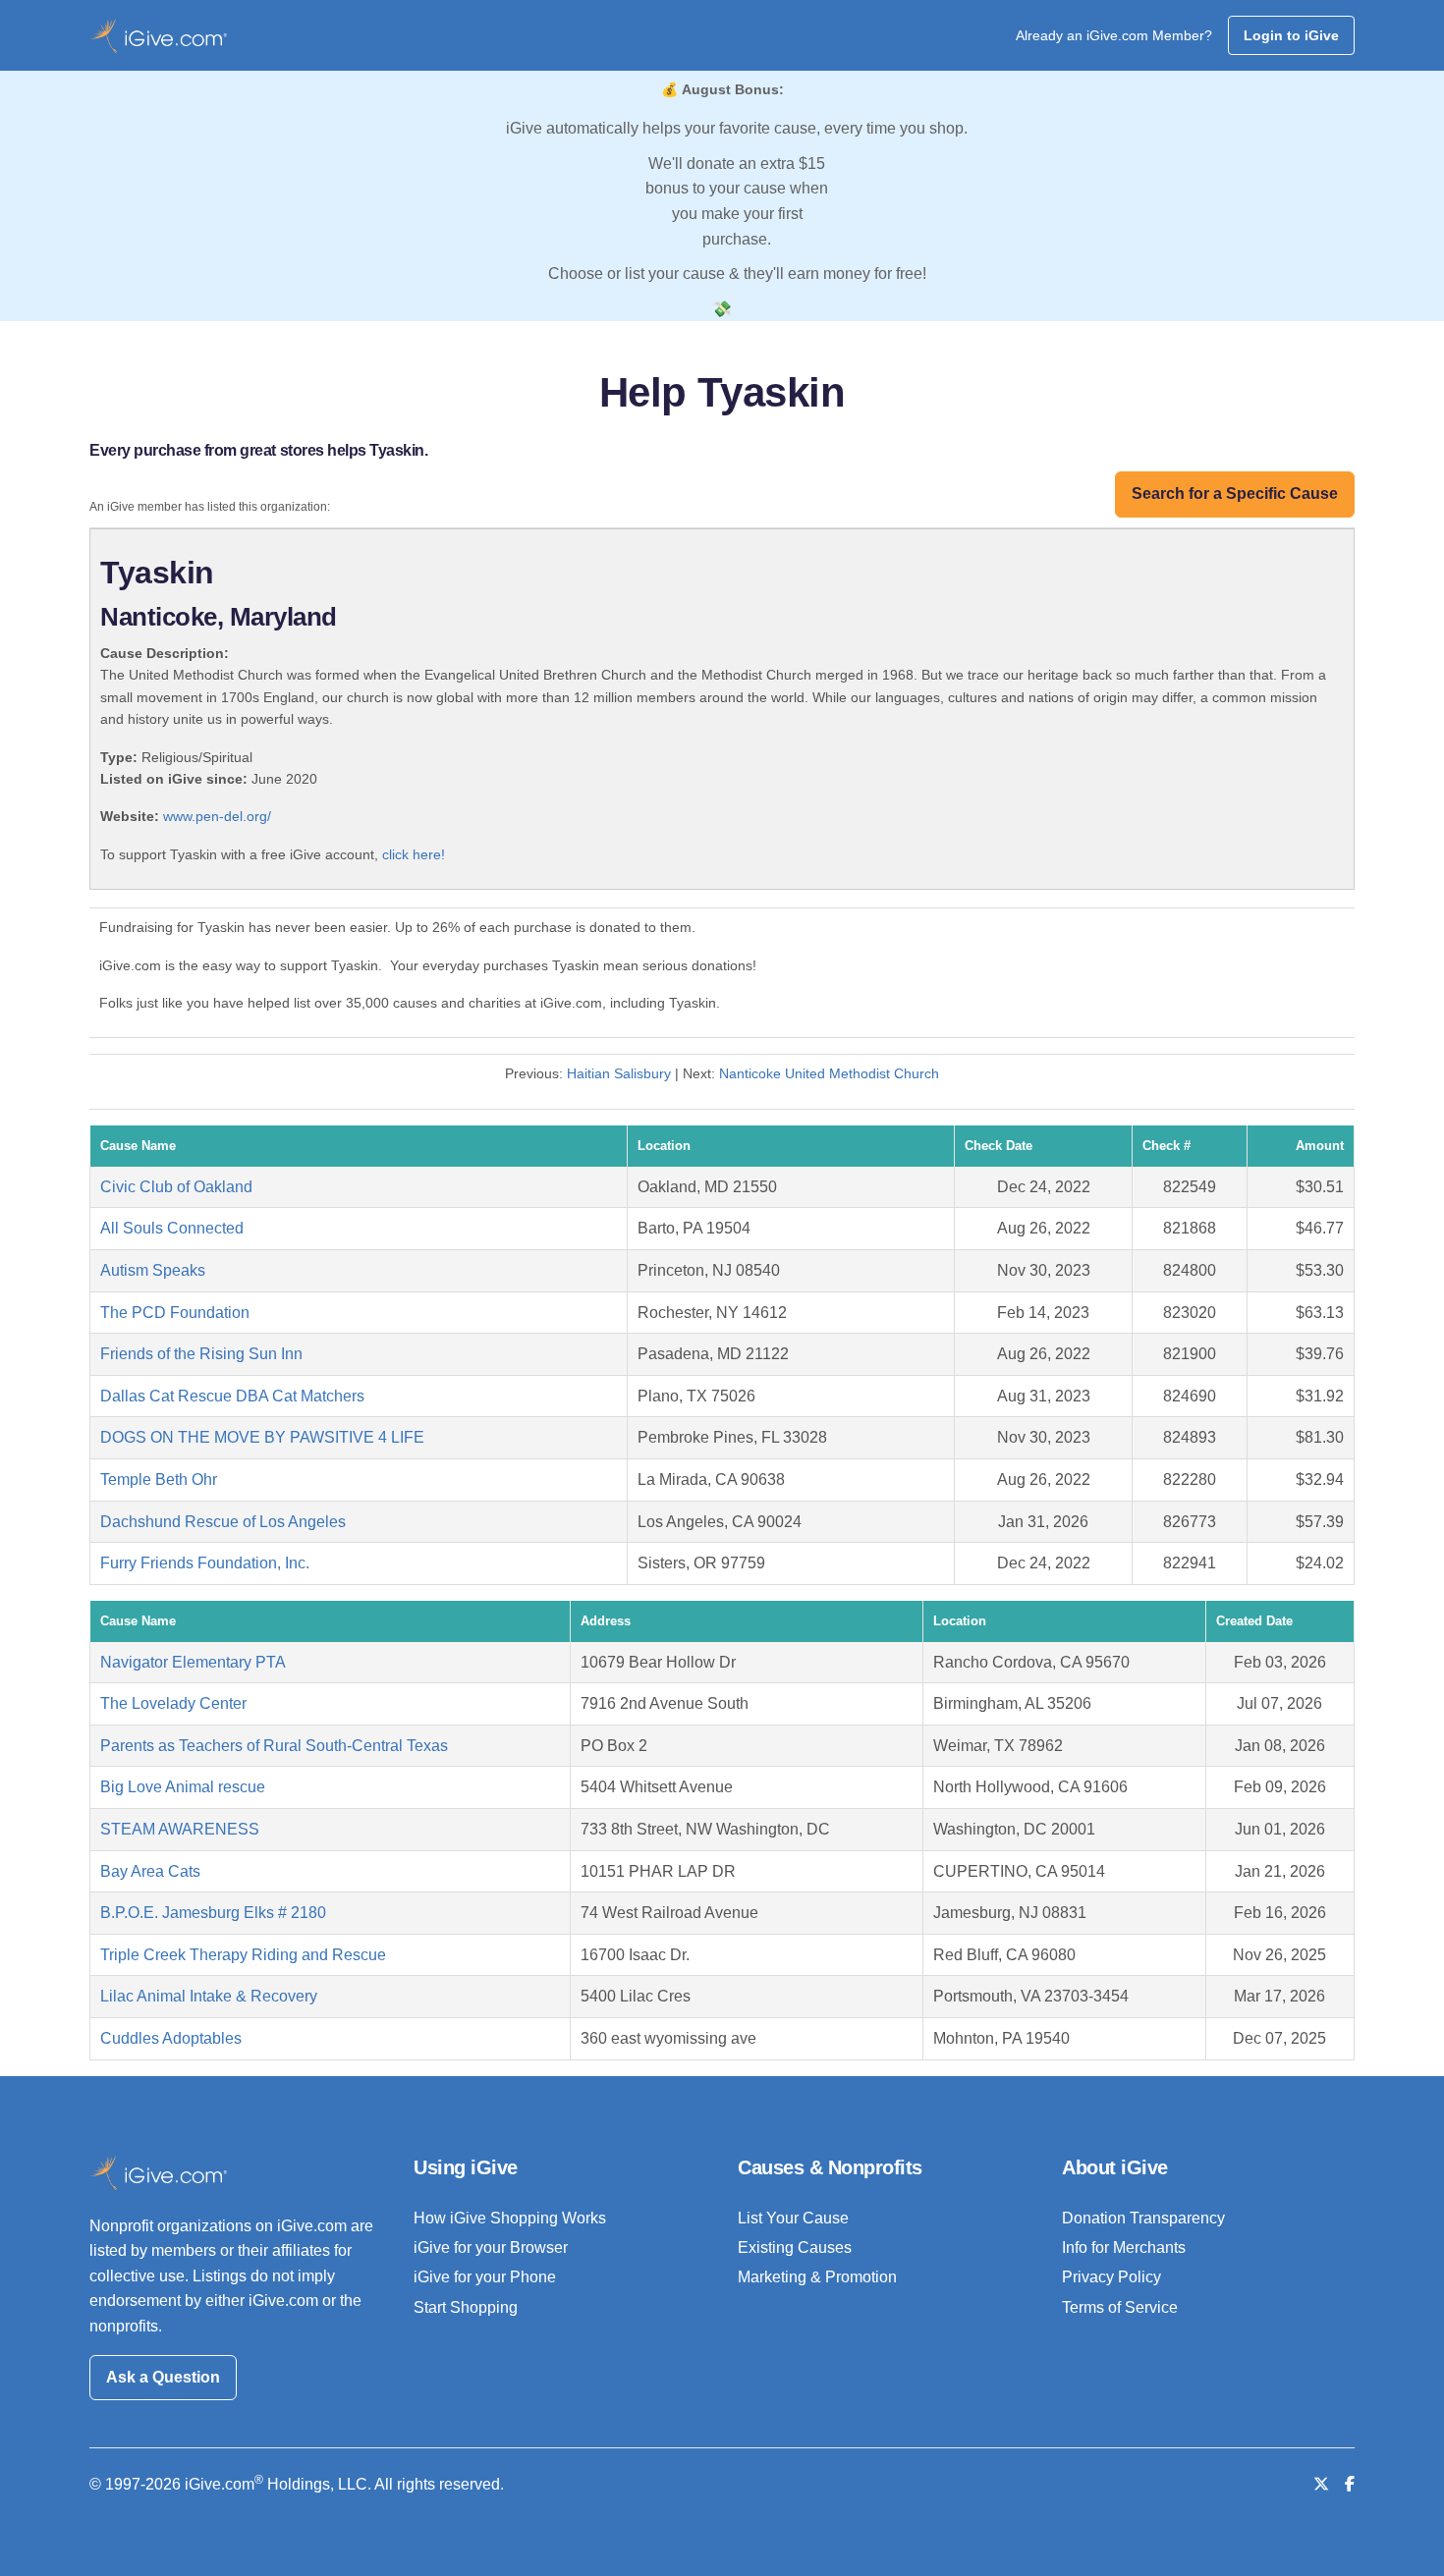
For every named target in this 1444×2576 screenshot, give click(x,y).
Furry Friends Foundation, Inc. (205, 1563)
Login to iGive (1291, 35)
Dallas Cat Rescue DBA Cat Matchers (232, 1396)
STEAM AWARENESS (180, 1829)
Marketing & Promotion (817, 2277)
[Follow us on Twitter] (1321, 2484)
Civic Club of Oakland (176, 1187)
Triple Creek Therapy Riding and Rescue (243, 1955)
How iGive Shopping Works (510, 2218)
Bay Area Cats (150, 1871)
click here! (414, 854)
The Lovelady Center (173, 1703)
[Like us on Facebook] (1350, 2484)
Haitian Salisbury (619, 1073)
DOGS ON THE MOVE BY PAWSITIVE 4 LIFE (262, 1437)
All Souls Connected (172, 1228)
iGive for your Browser (491, 2247)
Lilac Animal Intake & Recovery (209, 1996)
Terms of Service (1120, 2307)
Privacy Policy (1111, 2277)
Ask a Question (163, 2377)
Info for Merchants (1124, 2247)
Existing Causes (795, 2247)
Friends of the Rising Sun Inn (201, 1354)
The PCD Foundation (175, 1313)
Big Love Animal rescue (183, 1787)
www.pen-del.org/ (217, 816)
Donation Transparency (1143, 2218)
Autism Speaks (153, 1270)
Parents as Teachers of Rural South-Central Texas (274, 1746)
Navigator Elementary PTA (193, 1662)
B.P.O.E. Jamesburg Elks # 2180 (213, 1913)
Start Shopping (466, 2307)
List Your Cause (793, 2218)
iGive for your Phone (485, 2277)
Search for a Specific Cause (1235, 493)
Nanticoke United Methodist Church (829, 1073)
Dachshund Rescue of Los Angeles (223, 1522)
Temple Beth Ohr (159, 1480)
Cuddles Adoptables (171, 2038)
